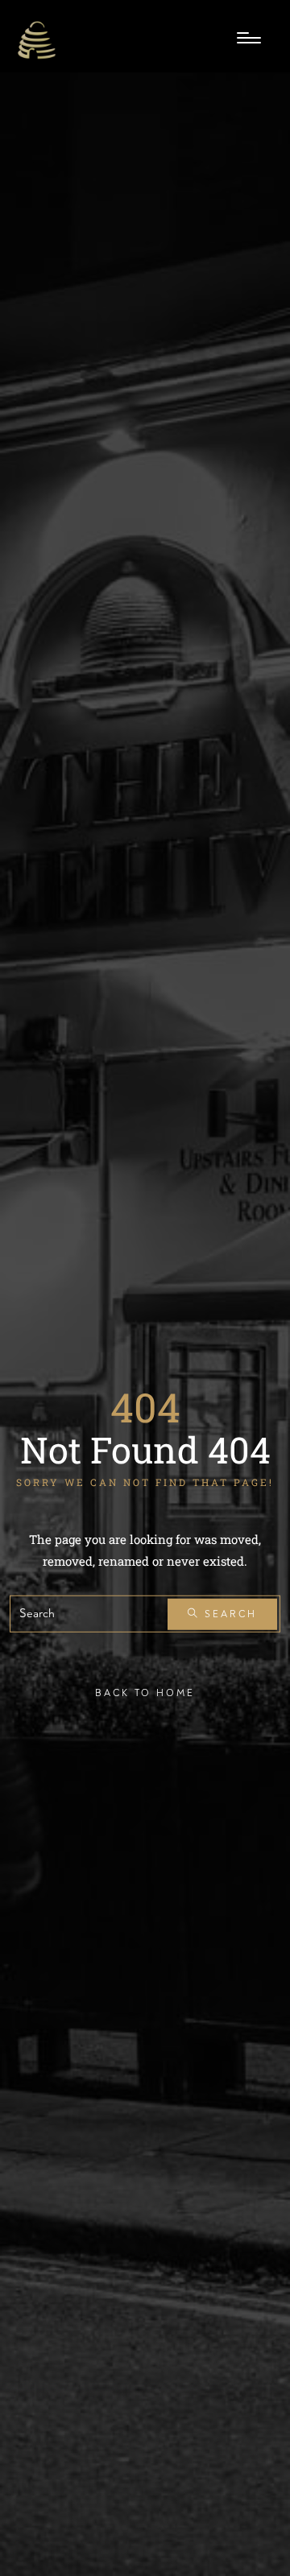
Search (228, 1614)
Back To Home (145, 1693)
